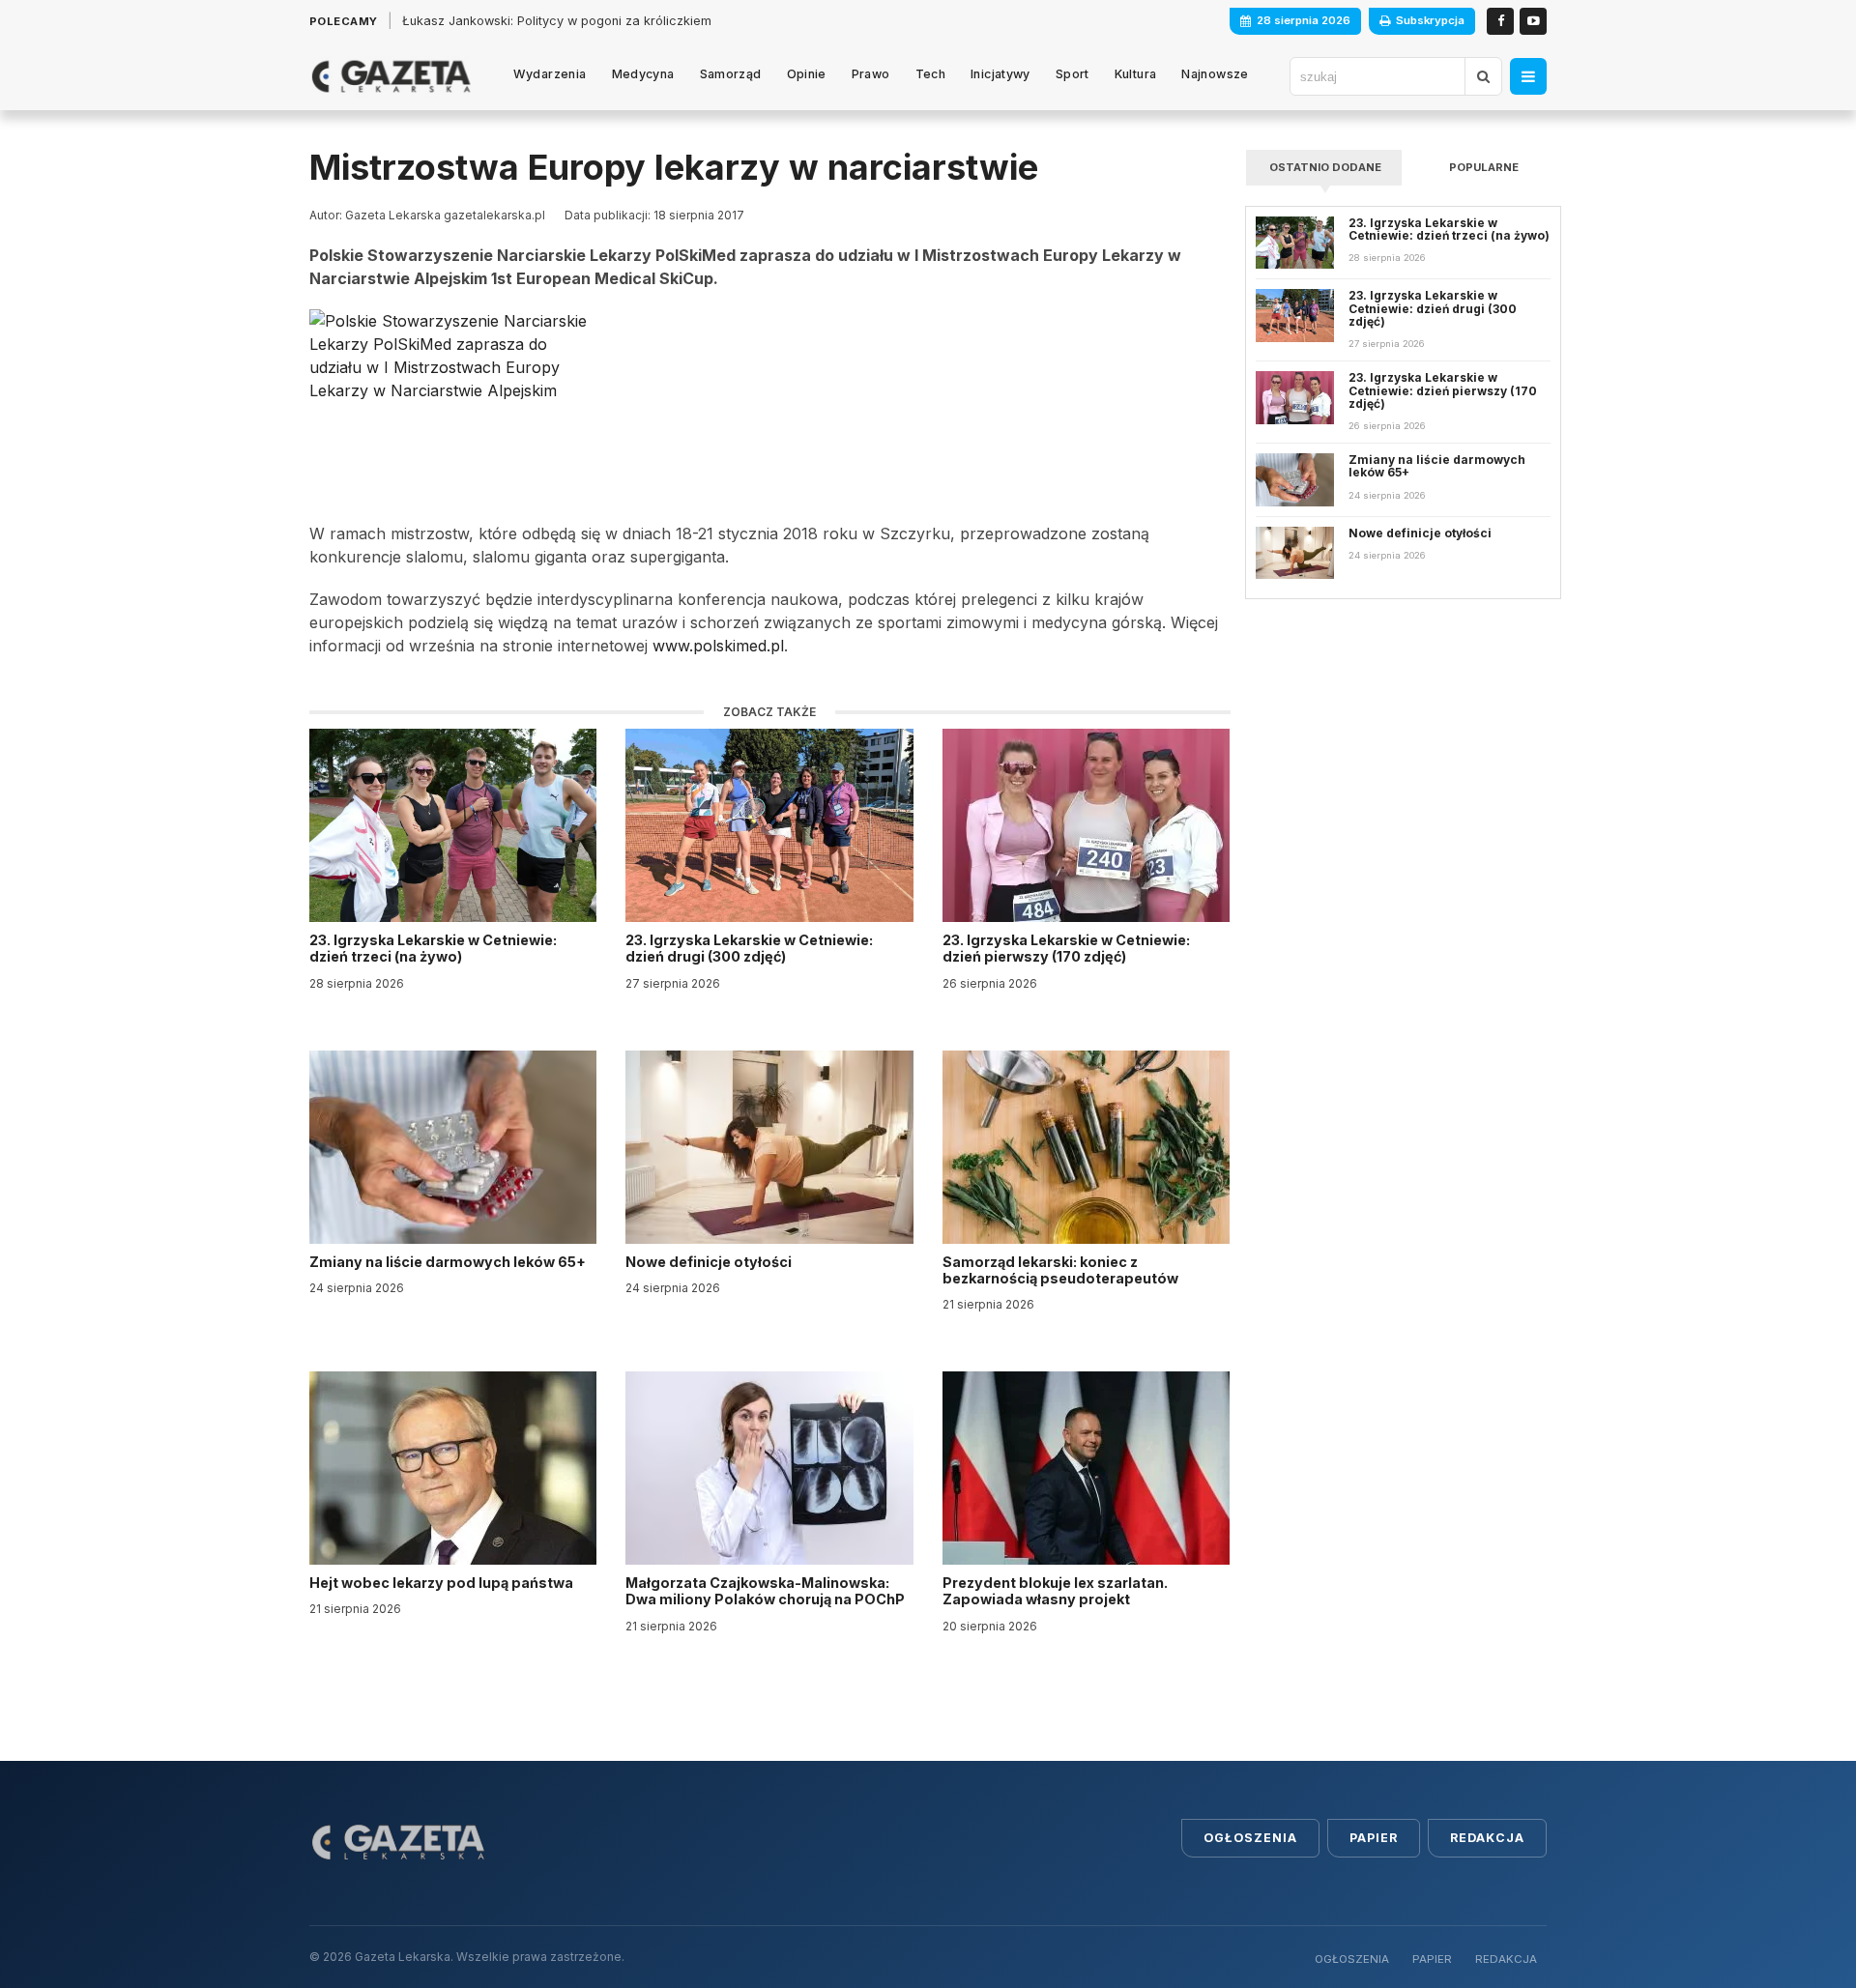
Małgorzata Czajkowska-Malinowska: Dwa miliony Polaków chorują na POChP (765, 1591)
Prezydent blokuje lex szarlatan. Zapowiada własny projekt (1055, 1591)
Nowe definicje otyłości (710, 1262)
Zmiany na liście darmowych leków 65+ (449, 1262)
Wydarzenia (550, 74)
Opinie (807, 74)
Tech (931, 74)
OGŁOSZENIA (1352, 1959)
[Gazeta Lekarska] (391, 76)
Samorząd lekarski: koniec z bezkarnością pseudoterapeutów (1062, 1270)
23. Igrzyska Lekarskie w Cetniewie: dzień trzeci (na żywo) (433, 948)
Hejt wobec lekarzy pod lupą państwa (443, 1583)
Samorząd (731, 74)
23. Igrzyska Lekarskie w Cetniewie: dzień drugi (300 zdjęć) (749, 948)
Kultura (1136, 74)
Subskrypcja (1430, 20)
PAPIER (1432, 1959)
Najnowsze (1215, 74)
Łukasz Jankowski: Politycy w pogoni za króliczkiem (557, 21)
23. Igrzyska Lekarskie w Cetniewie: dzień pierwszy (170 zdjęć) (1066, 948)
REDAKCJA (1506, 1959)
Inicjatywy (1000, 74)
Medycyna (643, 74)
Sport (1073, 74)
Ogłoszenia (1250, 1838)
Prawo (871, 74)
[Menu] (1528, 76)
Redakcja (1487, 1838)
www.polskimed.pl (718, 646)
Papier (1374, 1838)
